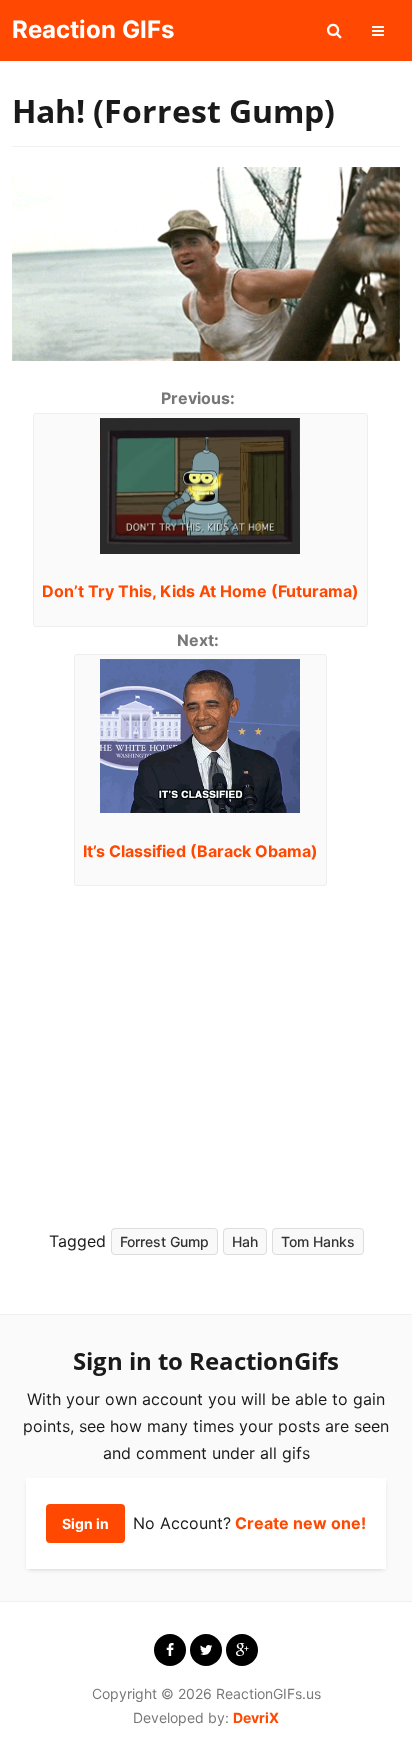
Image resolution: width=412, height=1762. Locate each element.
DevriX (256, 1717)
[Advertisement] (194, 1051)
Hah (245, 1241)
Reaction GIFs (93, 29)
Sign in (85, 1523)
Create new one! (300, 1523)
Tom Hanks (318, 1241)
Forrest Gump (164, 1241)
